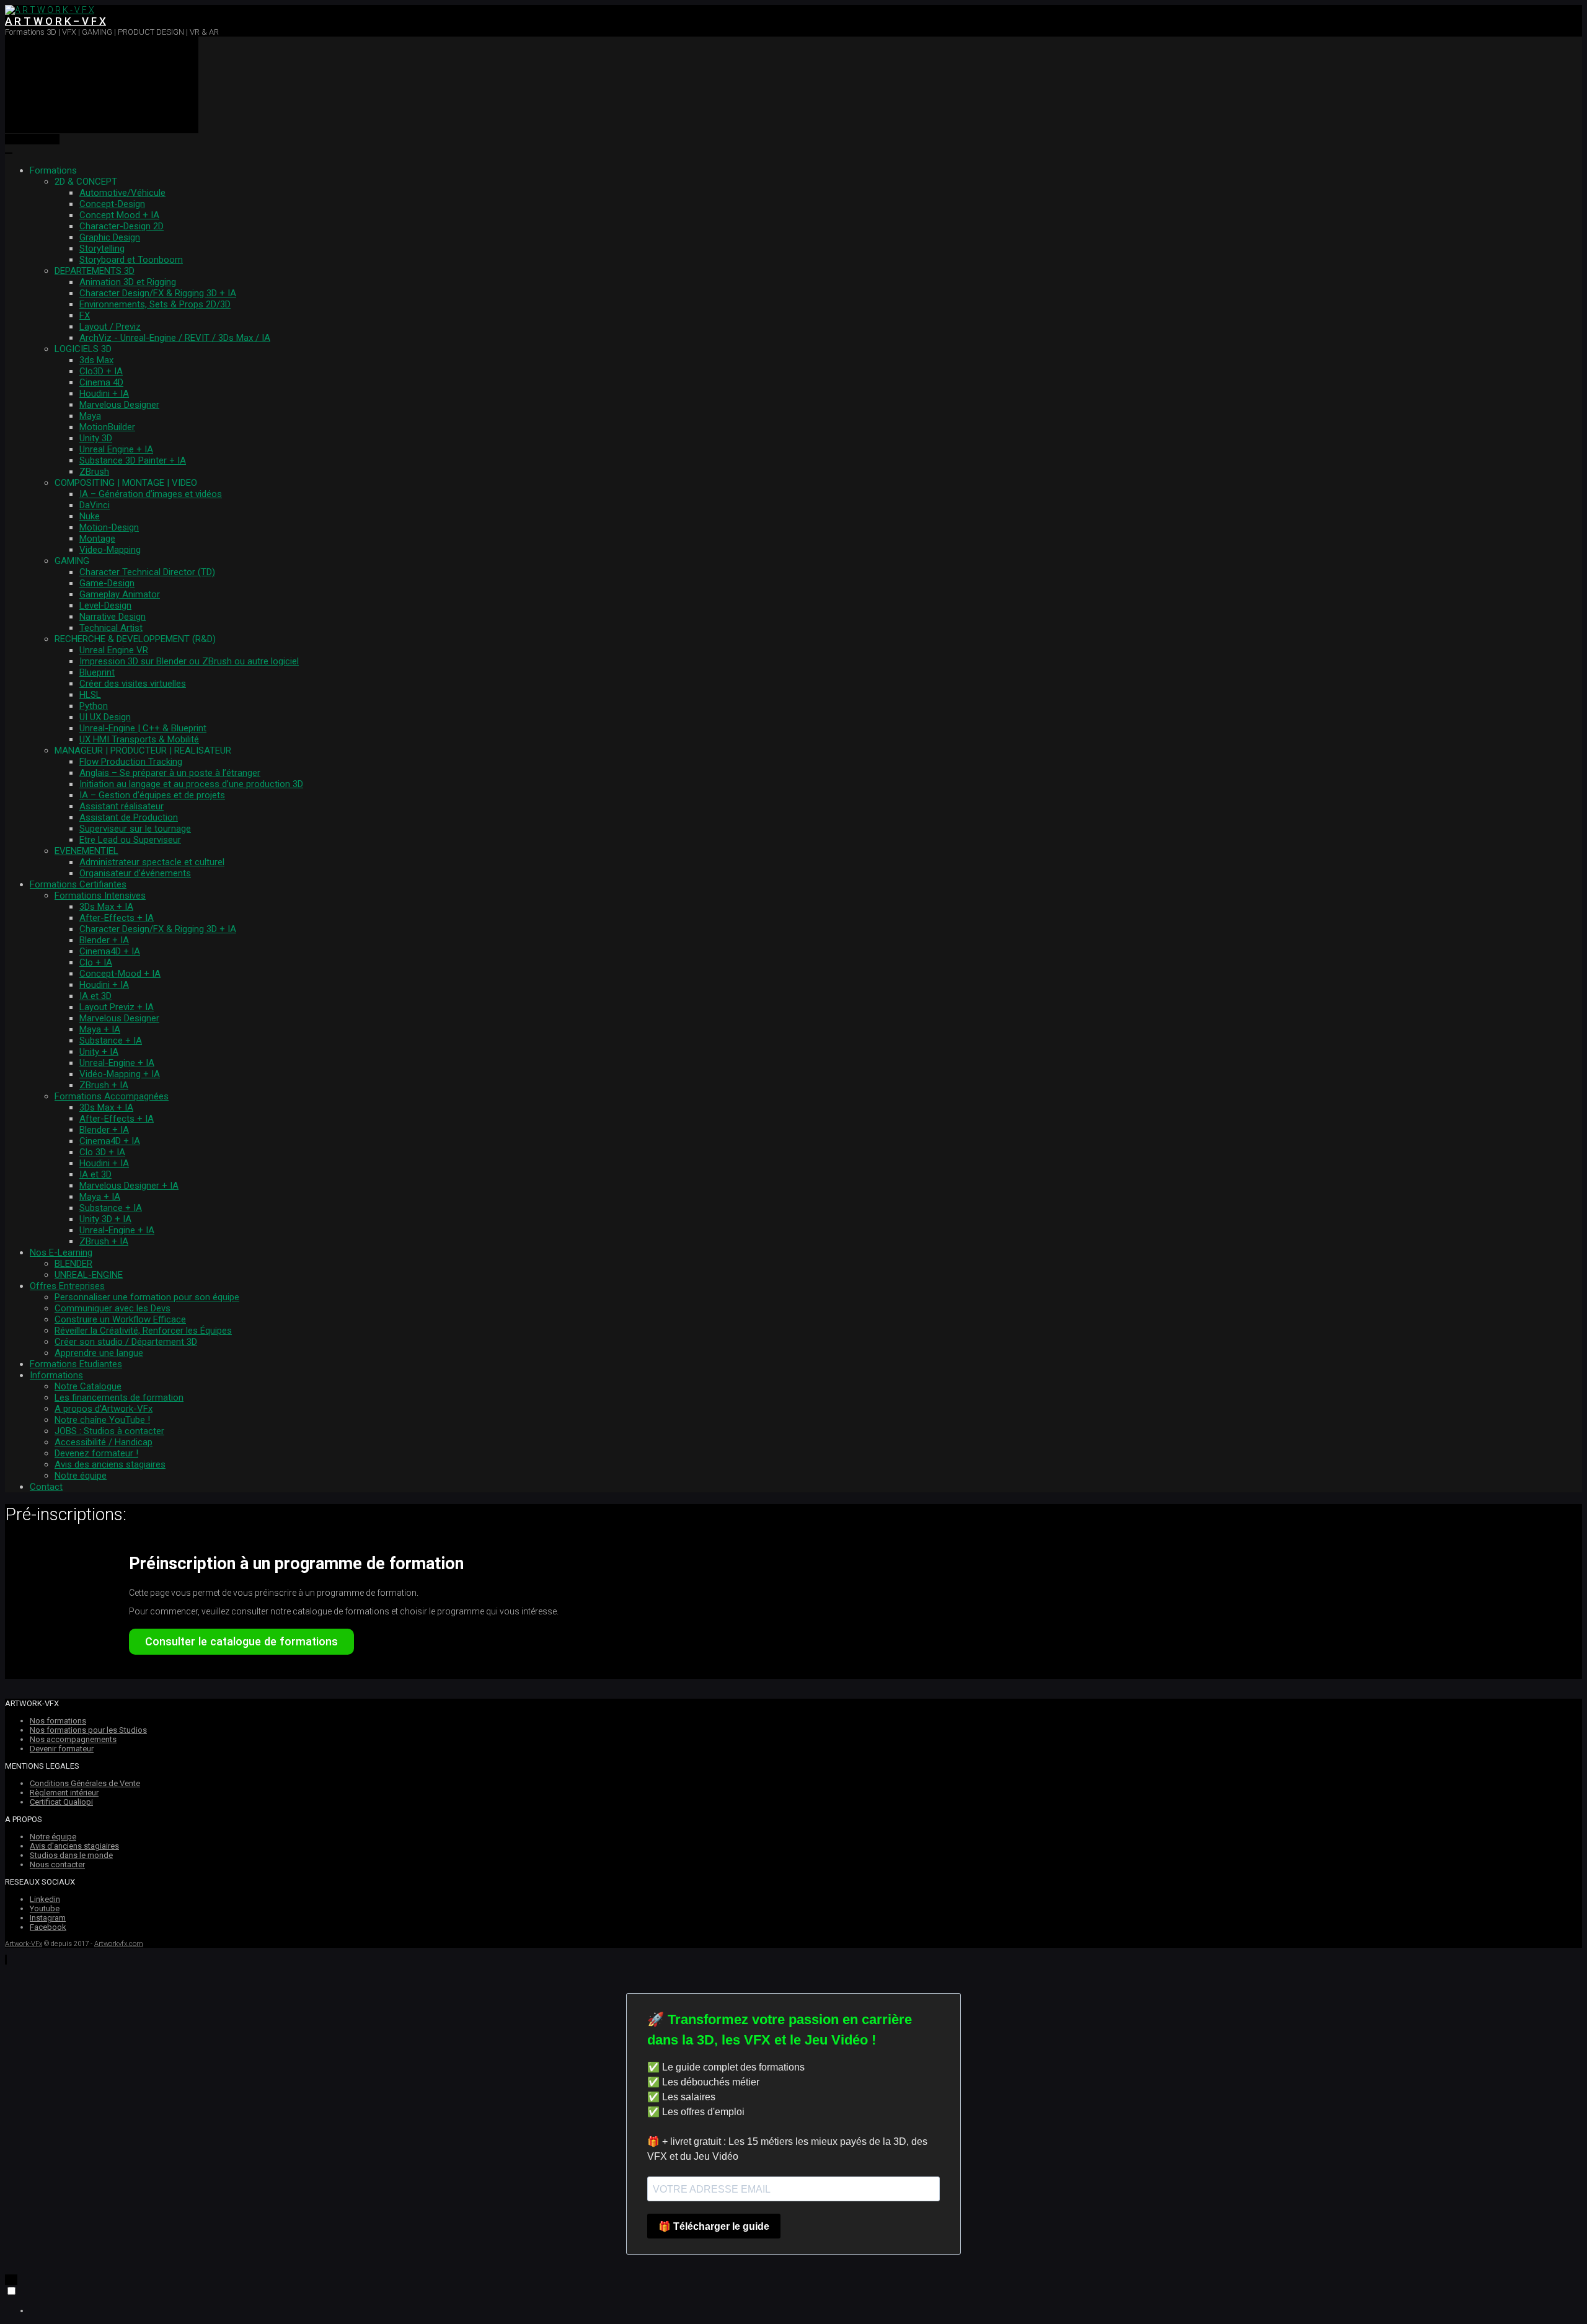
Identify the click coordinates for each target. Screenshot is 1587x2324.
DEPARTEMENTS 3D (95, 271)
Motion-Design (109, 527)
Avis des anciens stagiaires (110, 1464)
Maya (90, 416)
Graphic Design (110, 237)
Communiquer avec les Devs (113, 1308)
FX (85, 315)
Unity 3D (96, 438)
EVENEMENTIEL (86, 851)
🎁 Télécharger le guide (714, 2226)
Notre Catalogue (88, 1386)
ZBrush (94, 472)
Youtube (45, 1908)
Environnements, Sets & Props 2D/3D (155, 304)
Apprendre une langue (99, 1353)
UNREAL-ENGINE (89, 1275)
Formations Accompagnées (112, 1096)
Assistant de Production (129, 817)
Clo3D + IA (101, 371)
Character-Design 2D (122, 226)
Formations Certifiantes (78, 884)
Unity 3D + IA (105, 1219)
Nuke (90, 516)
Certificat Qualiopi (61, 1802)
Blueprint (97, 672)
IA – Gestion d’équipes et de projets (152, 795)
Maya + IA (100, 1029)
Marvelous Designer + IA (129, 1186)
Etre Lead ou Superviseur (130, 840)
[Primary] (102, 85)
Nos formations (58, 1721)
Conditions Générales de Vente (85, 1783)
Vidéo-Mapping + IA (120, 1074)
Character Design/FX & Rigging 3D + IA (158, 293)
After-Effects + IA (117, 918)
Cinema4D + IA (110, 951)
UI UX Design (105, 717)
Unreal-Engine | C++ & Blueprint (143, 728)
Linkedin (45, 1899)
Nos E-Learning (61, 1252)
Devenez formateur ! (96, 1453)
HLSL (90, 695)
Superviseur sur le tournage (135, 829)
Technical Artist (111, 628)
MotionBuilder (107, 427)
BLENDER (73, 1264)
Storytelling (102, 249)
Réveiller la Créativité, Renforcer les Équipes (143, 1331)
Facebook (48, 1927)
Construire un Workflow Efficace (120, 1319)
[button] (6, 1960)
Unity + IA (99, 1052)
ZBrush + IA (104, 1085)
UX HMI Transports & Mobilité (139, 739)
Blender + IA (104, 940)
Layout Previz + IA (117, 1007)
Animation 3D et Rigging (128, 282)
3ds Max (96, 360)
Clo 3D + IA (102, 1152)
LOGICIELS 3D (83, 349)
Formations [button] (53, 170)
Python (94, 706)
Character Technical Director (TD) (147, 572)
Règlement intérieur (64, 1793)
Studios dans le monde (71, 1855)
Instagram (48, 1918)
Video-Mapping (110, 550)
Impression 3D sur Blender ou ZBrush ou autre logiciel (189, 661)
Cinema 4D (101, 382)
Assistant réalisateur (122, 806)
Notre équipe (81, 1476)
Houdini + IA (104, 394)
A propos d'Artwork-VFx (104, 1409)
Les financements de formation (119, 1397)
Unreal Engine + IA (116, 449)
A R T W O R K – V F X (55, 21)
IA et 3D (95, 996)
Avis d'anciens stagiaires (74, 1846)
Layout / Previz (110, 327)
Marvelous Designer (119, 405)
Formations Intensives (100, 896)
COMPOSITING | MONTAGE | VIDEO (126, 483)
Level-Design (105, 605)
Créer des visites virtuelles (133, 684)
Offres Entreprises (67, 1286)
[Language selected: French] (793, 2300)
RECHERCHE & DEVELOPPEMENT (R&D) (135, 639)
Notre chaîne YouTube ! (102, 1420)
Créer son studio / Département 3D (126, 1342)
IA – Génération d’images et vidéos (151, 494)
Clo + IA (96, 962)
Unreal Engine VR (114, 650)
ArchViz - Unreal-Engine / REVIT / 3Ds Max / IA (175, 338)
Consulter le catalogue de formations (241, 1641)
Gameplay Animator (120, 594)
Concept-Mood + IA (120, 974)
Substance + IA (111, 1041)
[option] (806, 2310)
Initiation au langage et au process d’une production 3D (191, 784)
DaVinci (95, 505)
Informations (56, 1375)
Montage (97, 539)
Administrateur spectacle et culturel (152, 862)
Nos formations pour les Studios (88, 1730)
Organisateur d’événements (135, 873)
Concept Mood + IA (119, 215)
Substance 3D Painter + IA (133, 460)
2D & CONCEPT (86, 182)
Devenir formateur (62, 1749)
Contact (46, 1487)
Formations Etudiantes (76, 1364)
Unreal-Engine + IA (117, 1063)
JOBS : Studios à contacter (109, 1431)
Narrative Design (113, 617)
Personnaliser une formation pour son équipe (147, 1297)
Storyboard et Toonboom (131, 260)
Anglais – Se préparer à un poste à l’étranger (170, 773)
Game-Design (107, 583)
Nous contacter (57, 1864)
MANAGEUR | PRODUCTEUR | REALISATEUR (143, 750)
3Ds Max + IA (106, 907)
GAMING (72, 561)
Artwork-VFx (24, 1944)
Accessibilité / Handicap (104, 1442)
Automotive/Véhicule (122, 193)
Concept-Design (112, 204)
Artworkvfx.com (119, 1944)
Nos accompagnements (73, 1739)
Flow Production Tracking (131, 762)
